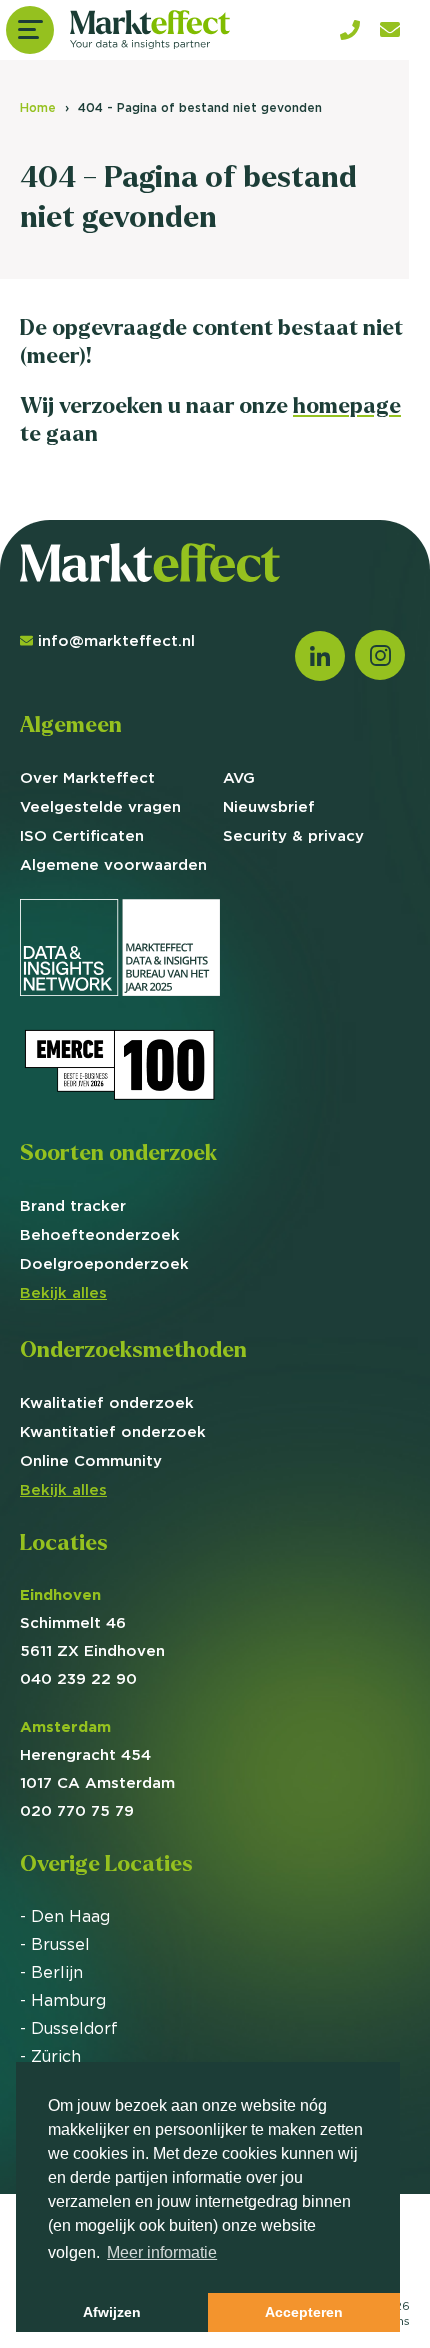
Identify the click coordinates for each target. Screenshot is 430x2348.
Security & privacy (293, 835)
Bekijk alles (63, 1292)
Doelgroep (104, 1263)
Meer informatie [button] (162, 2252)
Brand (73, 1205)
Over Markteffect (87, 777)
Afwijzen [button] (112, 2312)
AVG (239, 777)
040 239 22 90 (78, 1678)
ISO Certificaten (82, 835)
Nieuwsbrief (269, 806)
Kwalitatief (107, 1402)
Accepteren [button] (304, 2312)
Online (91, 1460)
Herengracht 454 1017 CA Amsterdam (97, 1754)
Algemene (113, 864)
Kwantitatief (113, 1431)
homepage (347, 405)
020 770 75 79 (77, 1810)
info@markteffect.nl (116, 640)
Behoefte (100, 1234)
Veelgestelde (100, 806)
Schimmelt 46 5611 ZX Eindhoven (92, 1622)
